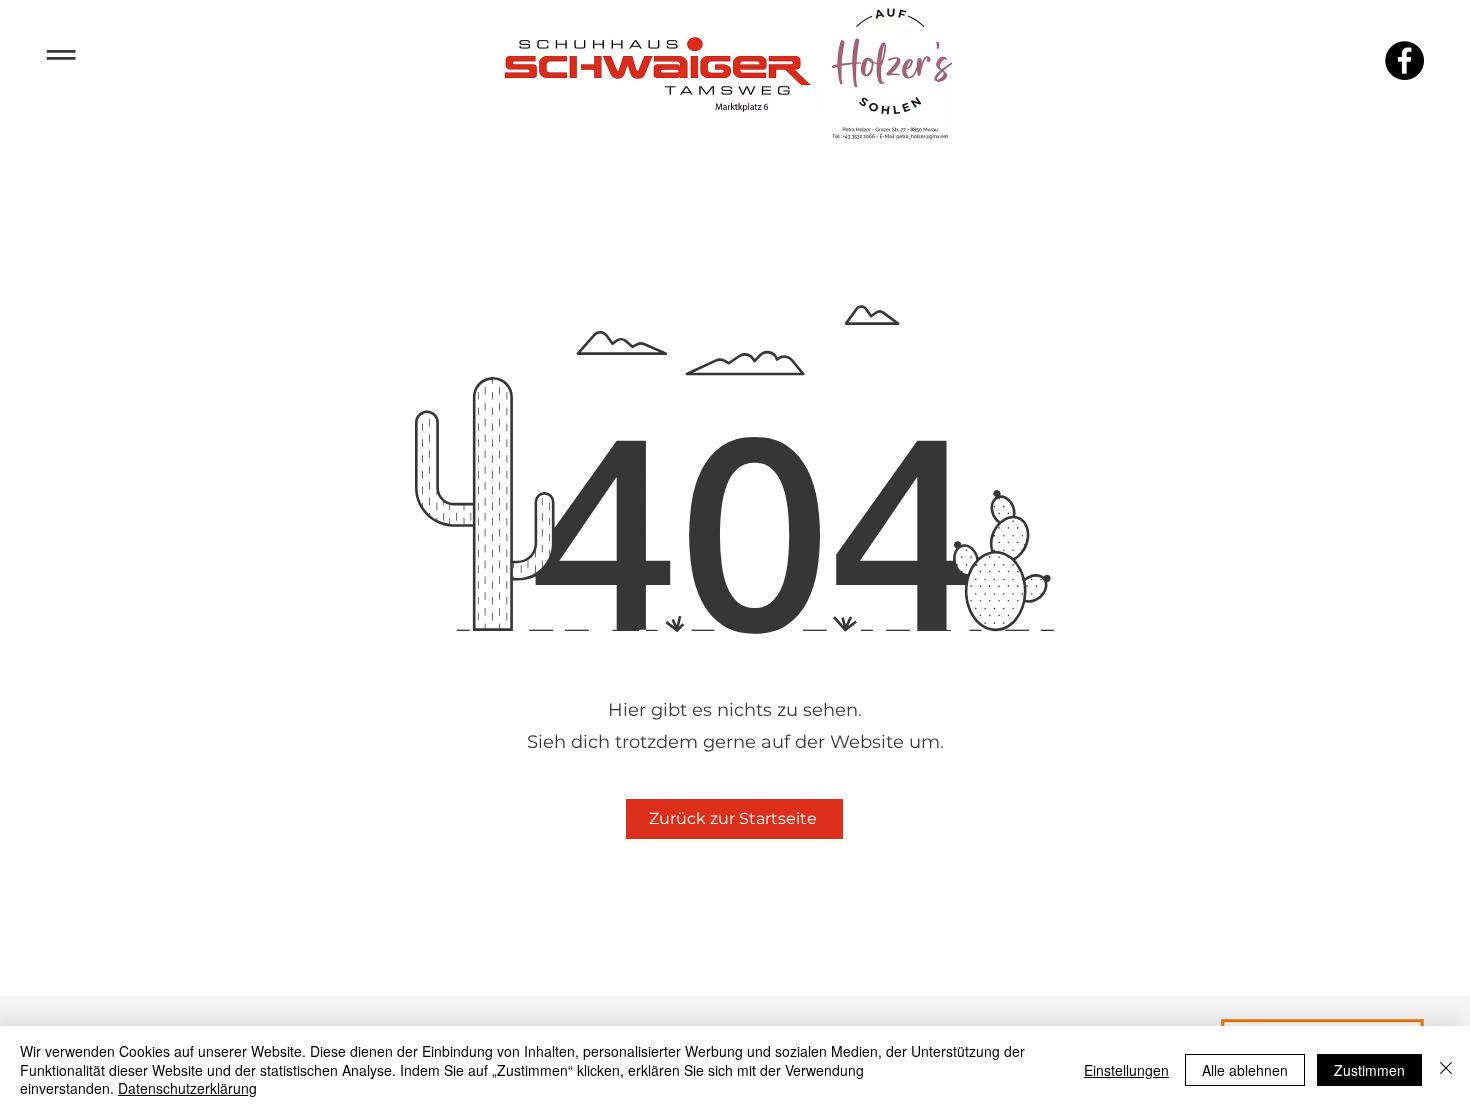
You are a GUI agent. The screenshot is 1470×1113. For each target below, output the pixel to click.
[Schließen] (1446, 1069)
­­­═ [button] (61, 52)
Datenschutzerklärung (187, 1088)
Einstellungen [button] (1126, 1070)
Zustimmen (1369, 1070)
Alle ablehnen (1245, 1070)
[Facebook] (1404, 60)
